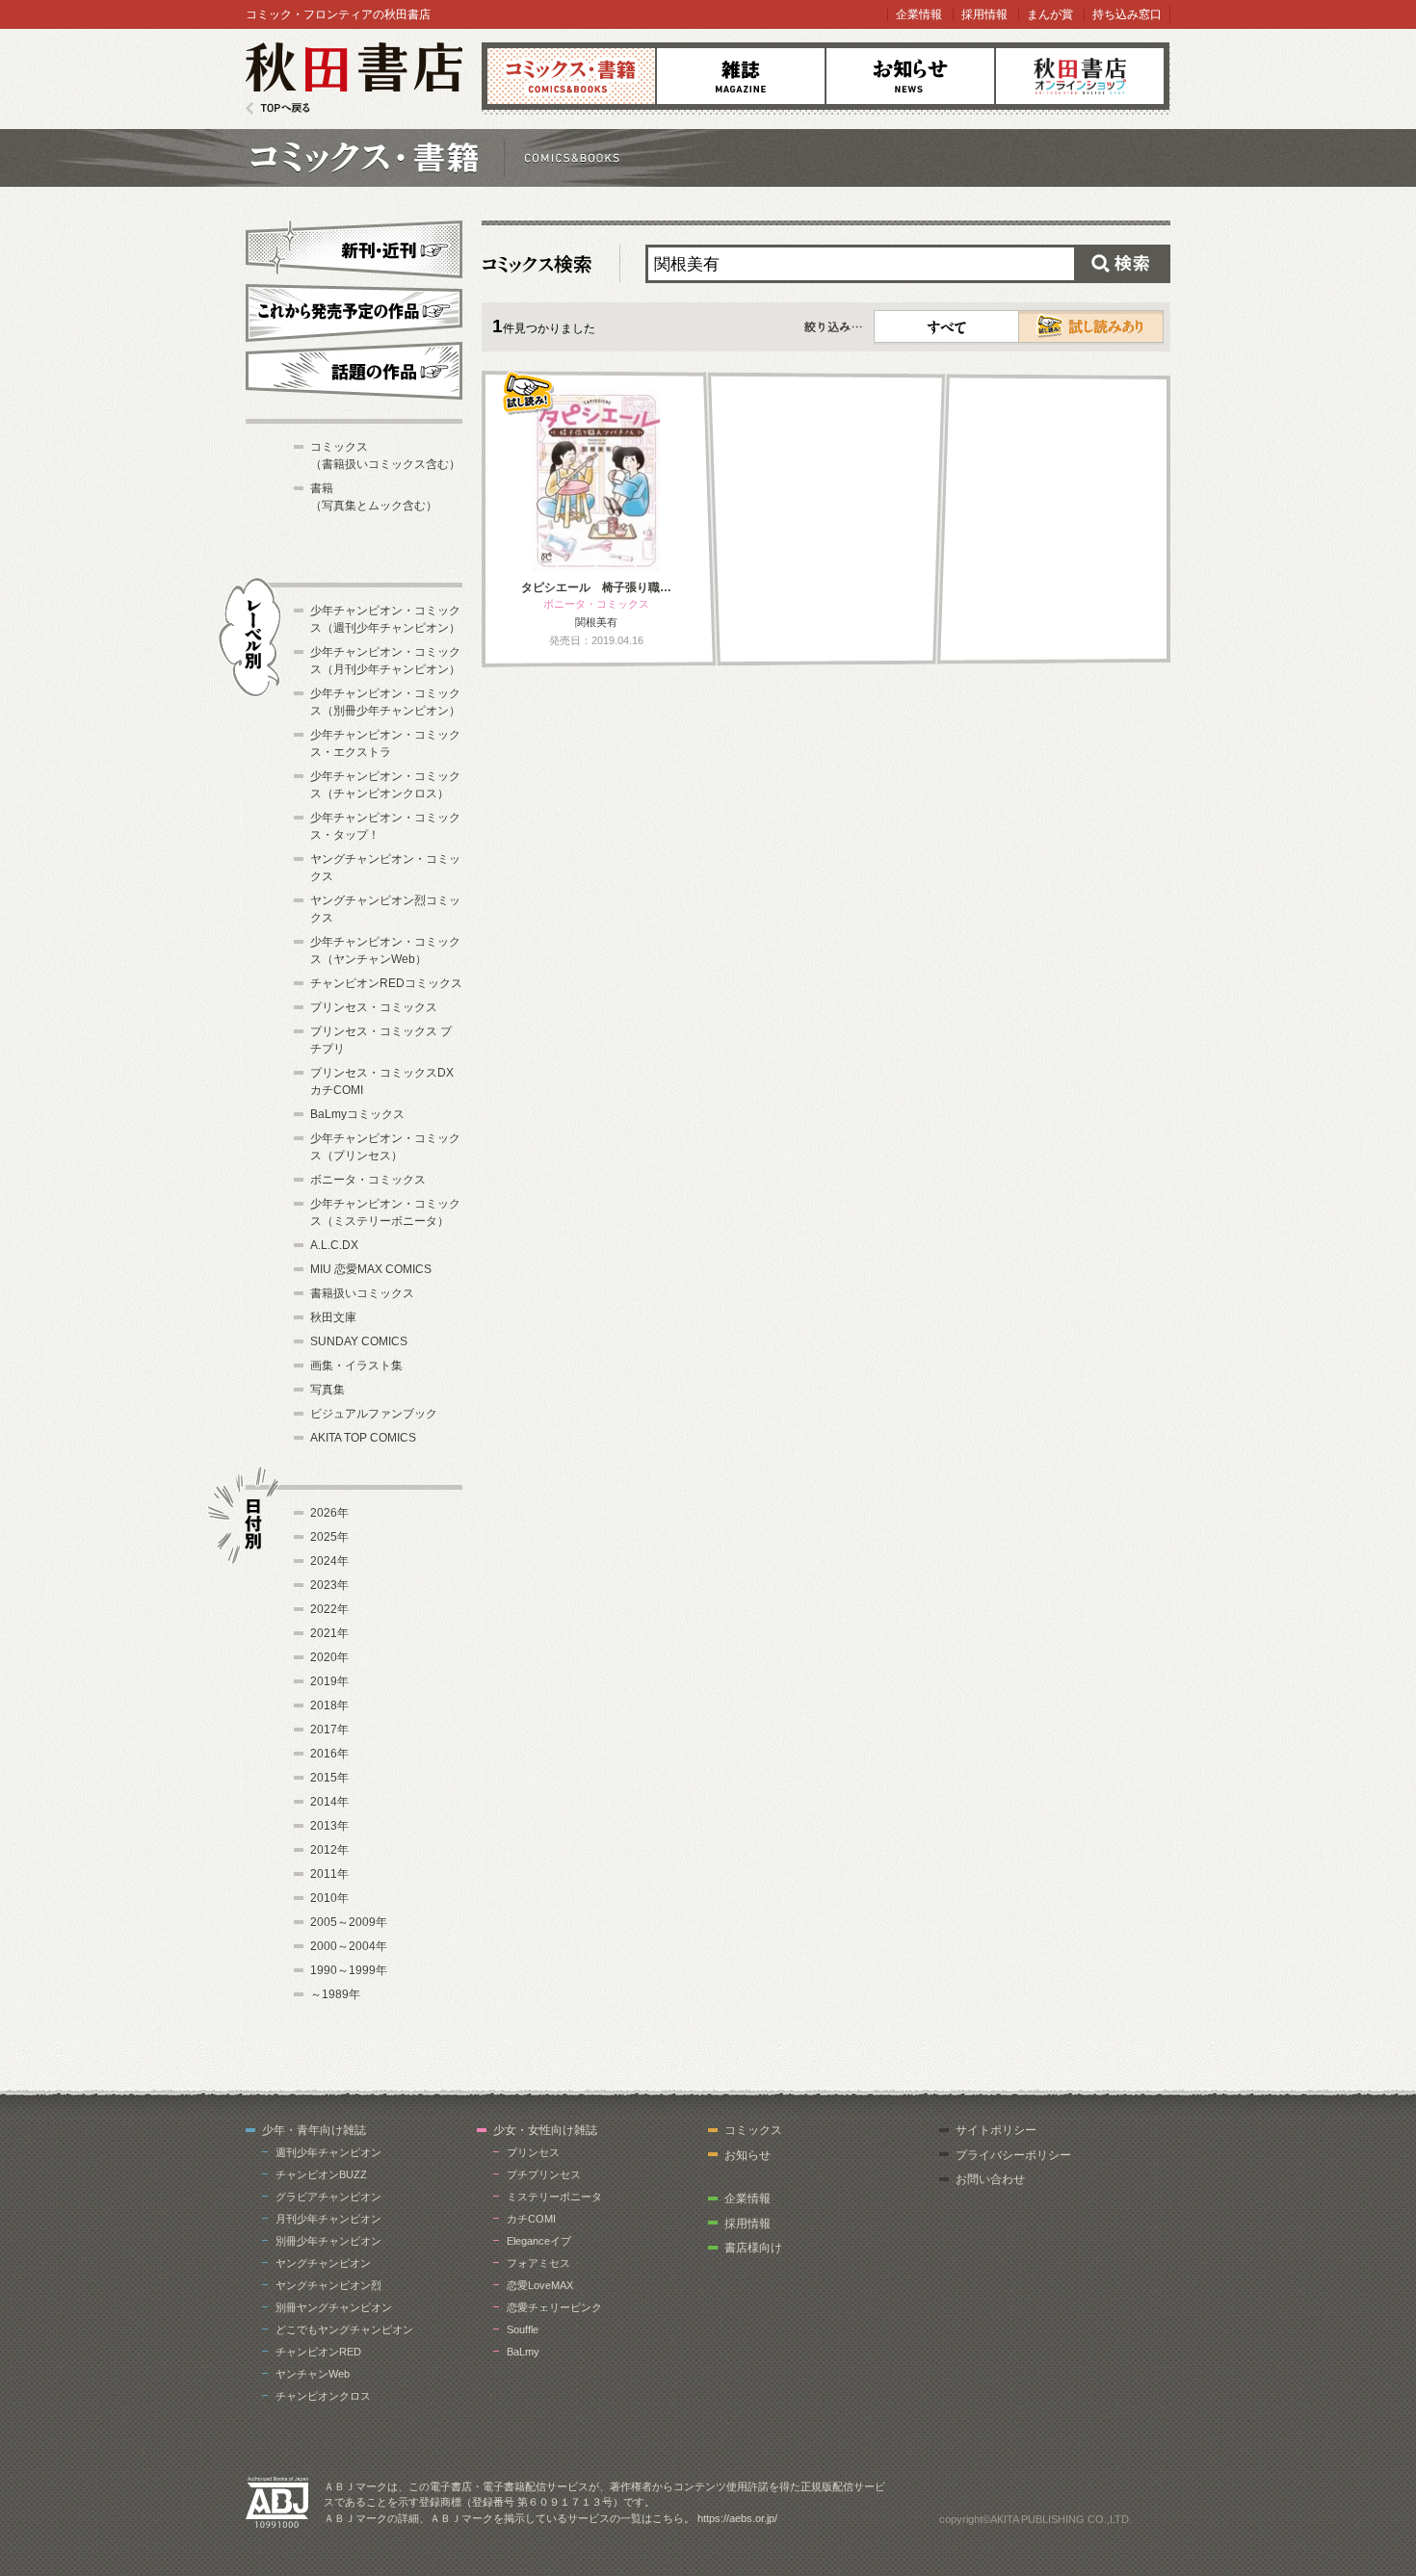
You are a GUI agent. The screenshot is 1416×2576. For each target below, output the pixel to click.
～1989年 (335, 1994)
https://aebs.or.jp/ (737, 2518)
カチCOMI (531, 2219)
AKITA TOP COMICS (363, 1438)
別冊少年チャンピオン (328, 2241)
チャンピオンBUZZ (321, 2174)
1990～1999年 (349, 1970)
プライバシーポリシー (1013, 2155)
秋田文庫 (333, 1317)
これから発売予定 (354, 310)
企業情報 (919, 14)
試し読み (1091, 326)
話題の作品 (354, 371)
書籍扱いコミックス (362, 1293)
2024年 (329, 1561)
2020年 (329, 1657)
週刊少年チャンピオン (328, 2152)
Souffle (523, 2329)
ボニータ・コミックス (368, 1180)
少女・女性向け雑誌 (545, 2130)
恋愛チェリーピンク (554, 2307)
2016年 (329, 1754)
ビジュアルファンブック (374, 1414)
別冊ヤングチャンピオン (334, 2307)
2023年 (329, 1585)
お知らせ (910, 76)
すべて (947, 326)
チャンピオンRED (318, 2352)
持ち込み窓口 (1127, 14)
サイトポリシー (996, 2130)
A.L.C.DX (334, 1245)
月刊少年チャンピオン (328, 2219)
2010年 (329, 1898)
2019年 (329, 1681)
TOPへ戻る (278, 108)
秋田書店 (354, 78)
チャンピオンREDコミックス (386, 983)
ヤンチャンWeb (313, 2374)
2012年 (329, 1850)
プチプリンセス (544, 2174)
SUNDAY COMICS (359, 1341)
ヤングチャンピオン (323, 2263)
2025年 (329, 1537)
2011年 (329, 1874)
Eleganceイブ (539, 2241)
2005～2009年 (349, 1922)
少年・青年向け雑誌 (314, 2130)
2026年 (329, 1513)
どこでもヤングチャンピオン (344, 2329)
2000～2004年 (349, 1946)
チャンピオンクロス (323, 2396)
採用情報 (984, 14)
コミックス (571, 76)
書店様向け (753, 2248)
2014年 (329, 1802)
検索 (1122, 264)
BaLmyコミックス (357, 1114)
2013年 (329, 1826)
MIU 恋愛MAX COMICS (371, 1269)
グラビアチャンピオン (328, 2197)
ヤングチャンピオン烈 (328, 2285)
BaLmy (523, 2352)
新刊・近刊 (354, 247)
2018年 (329, 1705)
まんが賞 (1050, 14)
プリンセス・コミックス (374, 1007)
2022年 (329, 1609)
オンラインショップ (1080, 76)
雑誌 (741, 76)
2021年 (329, 1633)
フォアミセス (538, 2263)
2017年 (329, 1730)
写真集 (328, 1390)
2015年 (329, 1778)
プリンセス (533, 2152)
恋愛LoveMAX (540, 2285)
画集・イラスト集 (356, 1366)
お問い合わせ (990, 2179)
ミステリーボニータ (554, 2197)
